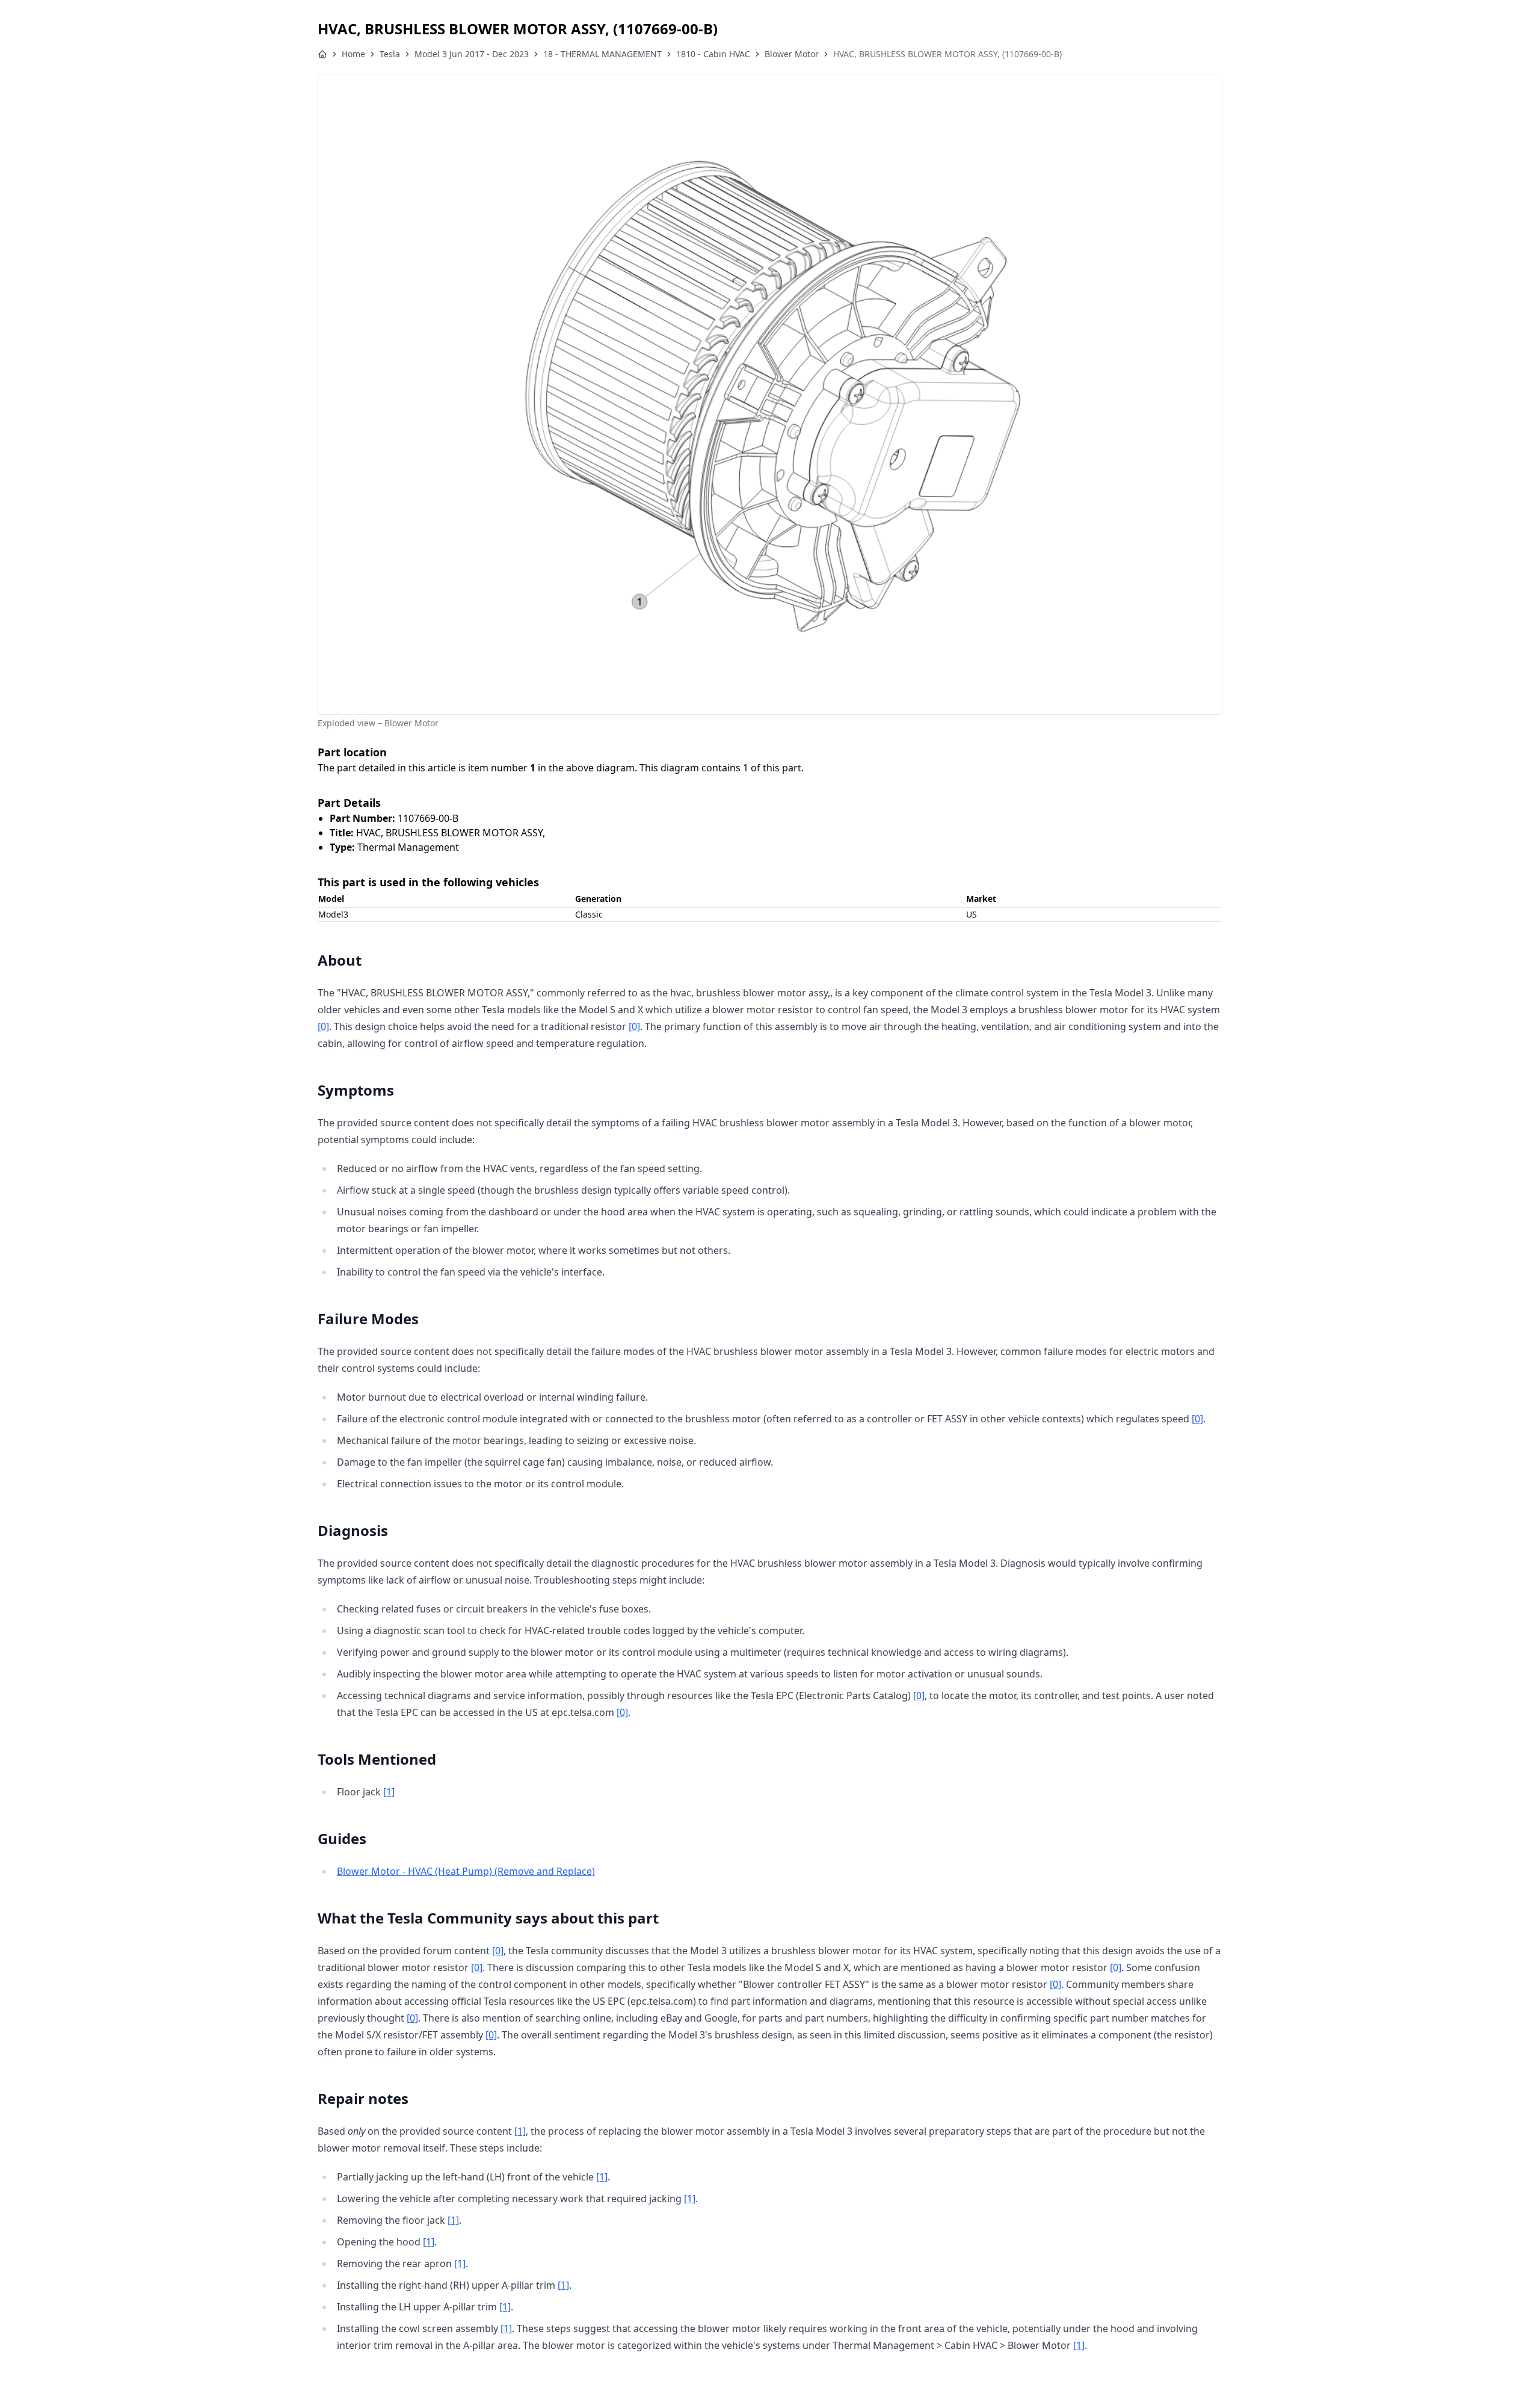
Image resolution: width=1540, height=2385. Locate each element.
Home (353, 54)
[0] (323, 1026)
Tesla (390, 54)
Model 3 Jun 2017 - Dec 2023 (472, 54)
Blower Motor (792, 54)
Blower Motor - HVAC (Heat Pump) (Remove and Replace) (466, 1871)
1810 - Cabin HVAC (713, 54)
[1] (389, 1792)
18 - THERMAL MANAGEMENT (602, 54)
